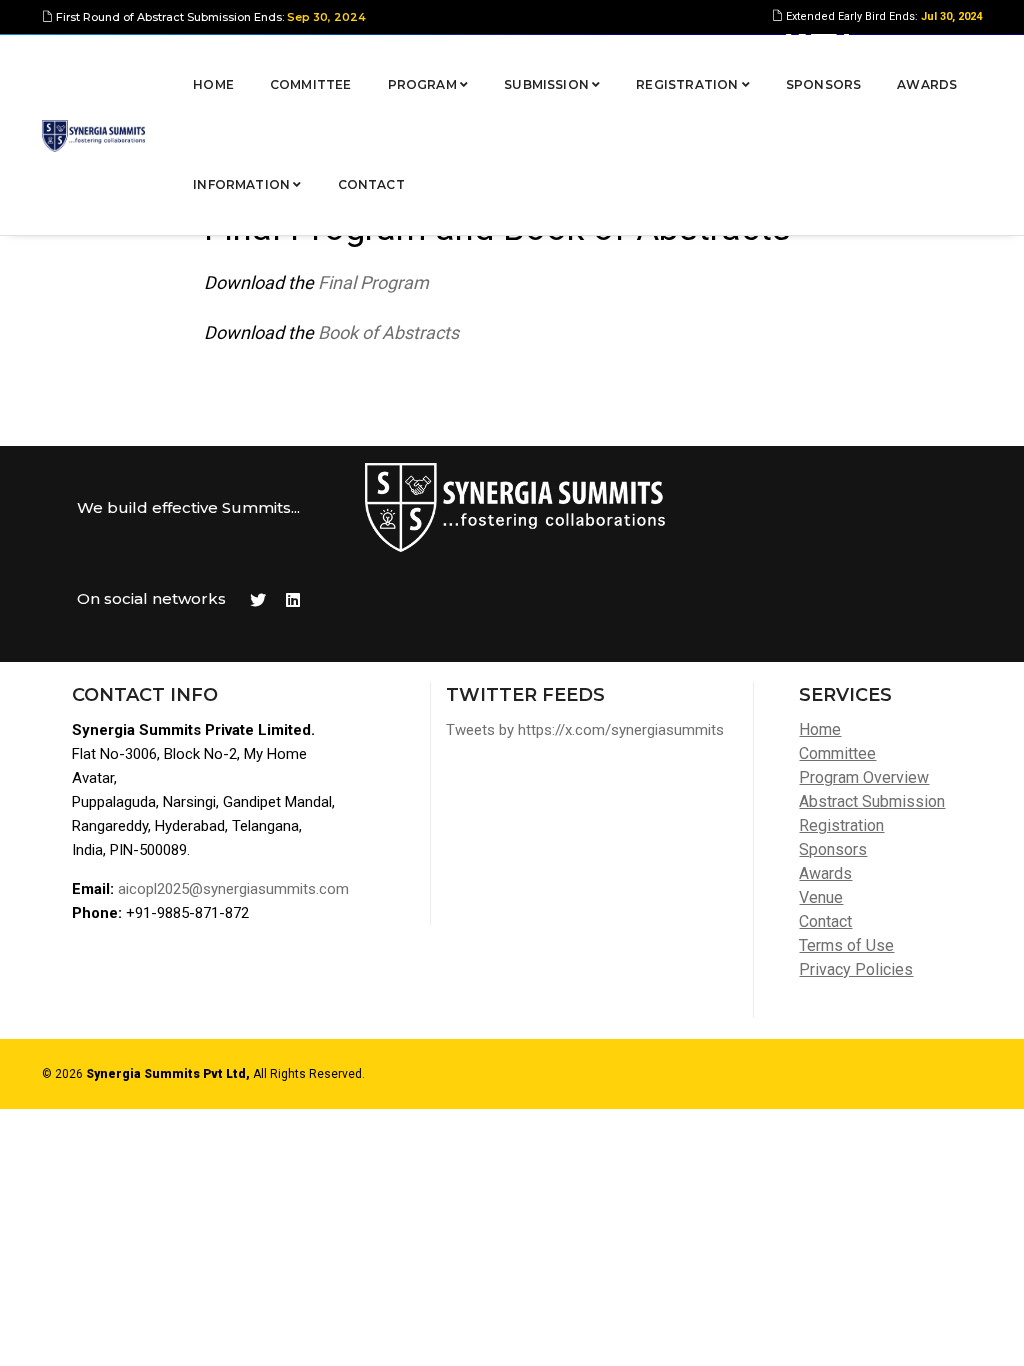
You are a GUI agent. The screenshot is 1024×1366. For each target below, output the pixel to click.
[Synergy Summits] (93, 135)
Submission (548, 84)
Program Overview (864, 777)
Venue (821, 897)
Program (424, 84)
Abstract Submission (872, 801)
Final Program (373, 282)
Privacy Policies (856, 969)
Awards (927, 84)
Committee (311, 84)
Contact (371, 184)
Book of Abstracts (388, 332)
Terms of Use (846, 945)
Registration (688, 84)
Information (243, 184)
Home (213, 84)
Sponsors (823, 84)
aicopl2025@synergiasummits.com (233, 889)
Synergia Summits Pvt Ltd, (168, 1074)
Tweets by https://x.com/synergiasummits (585, 730)
